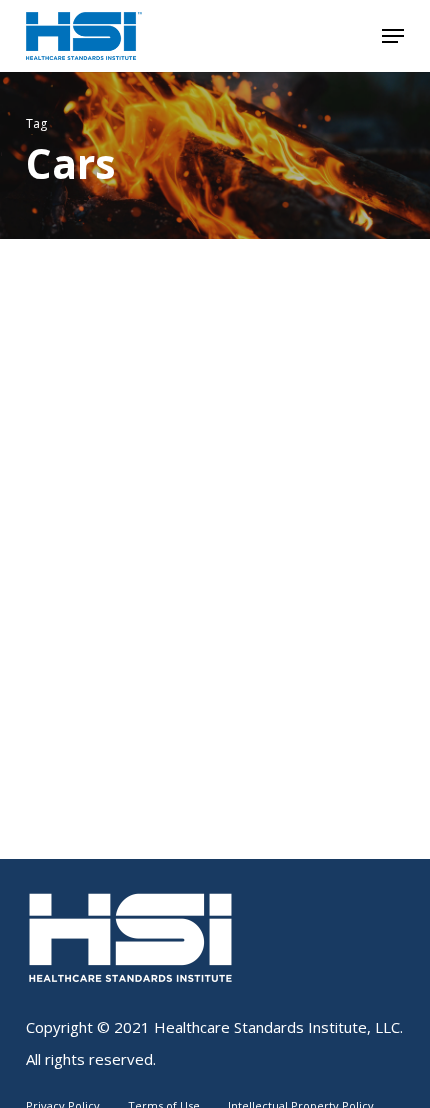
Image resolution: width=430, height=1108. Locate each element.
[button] (393, 36)
